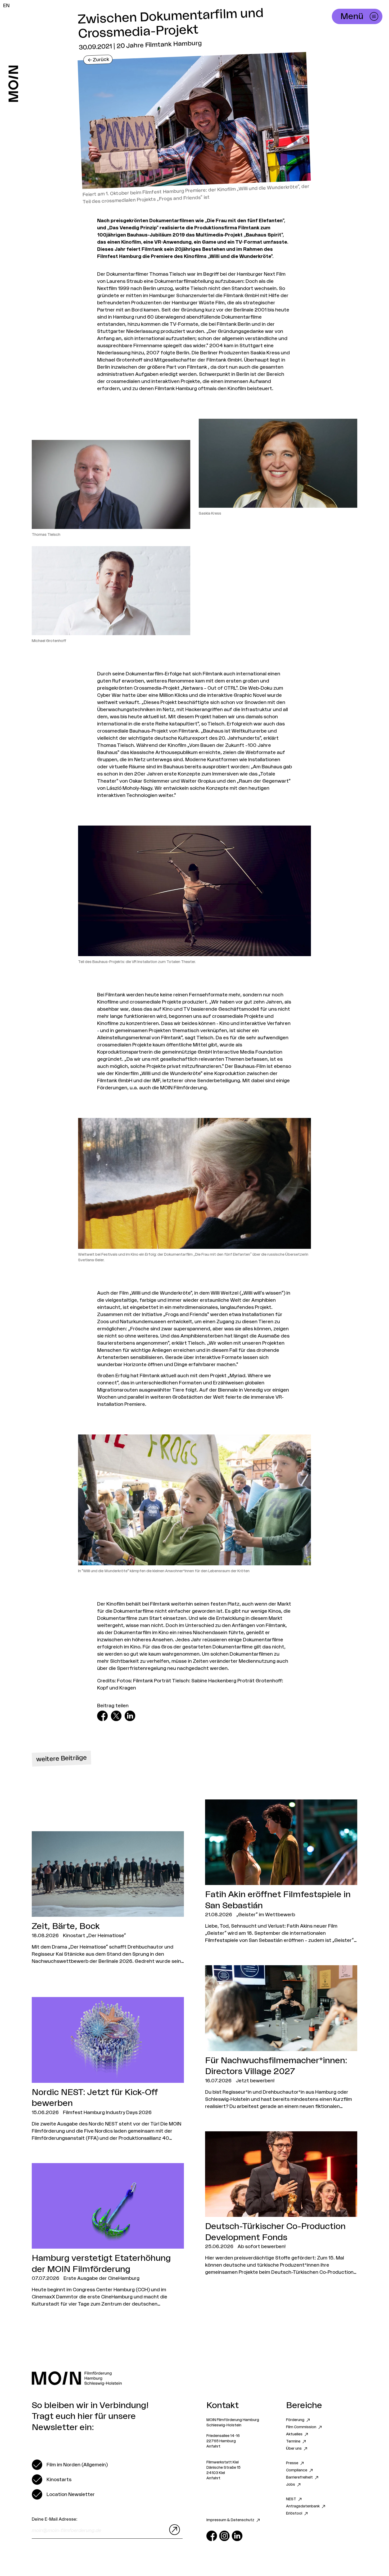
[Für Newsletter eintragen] (173, 2530)
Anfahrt (213, 2446)
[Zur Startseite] (13, 84)
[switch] (70, 2465)
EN (6, 6)
